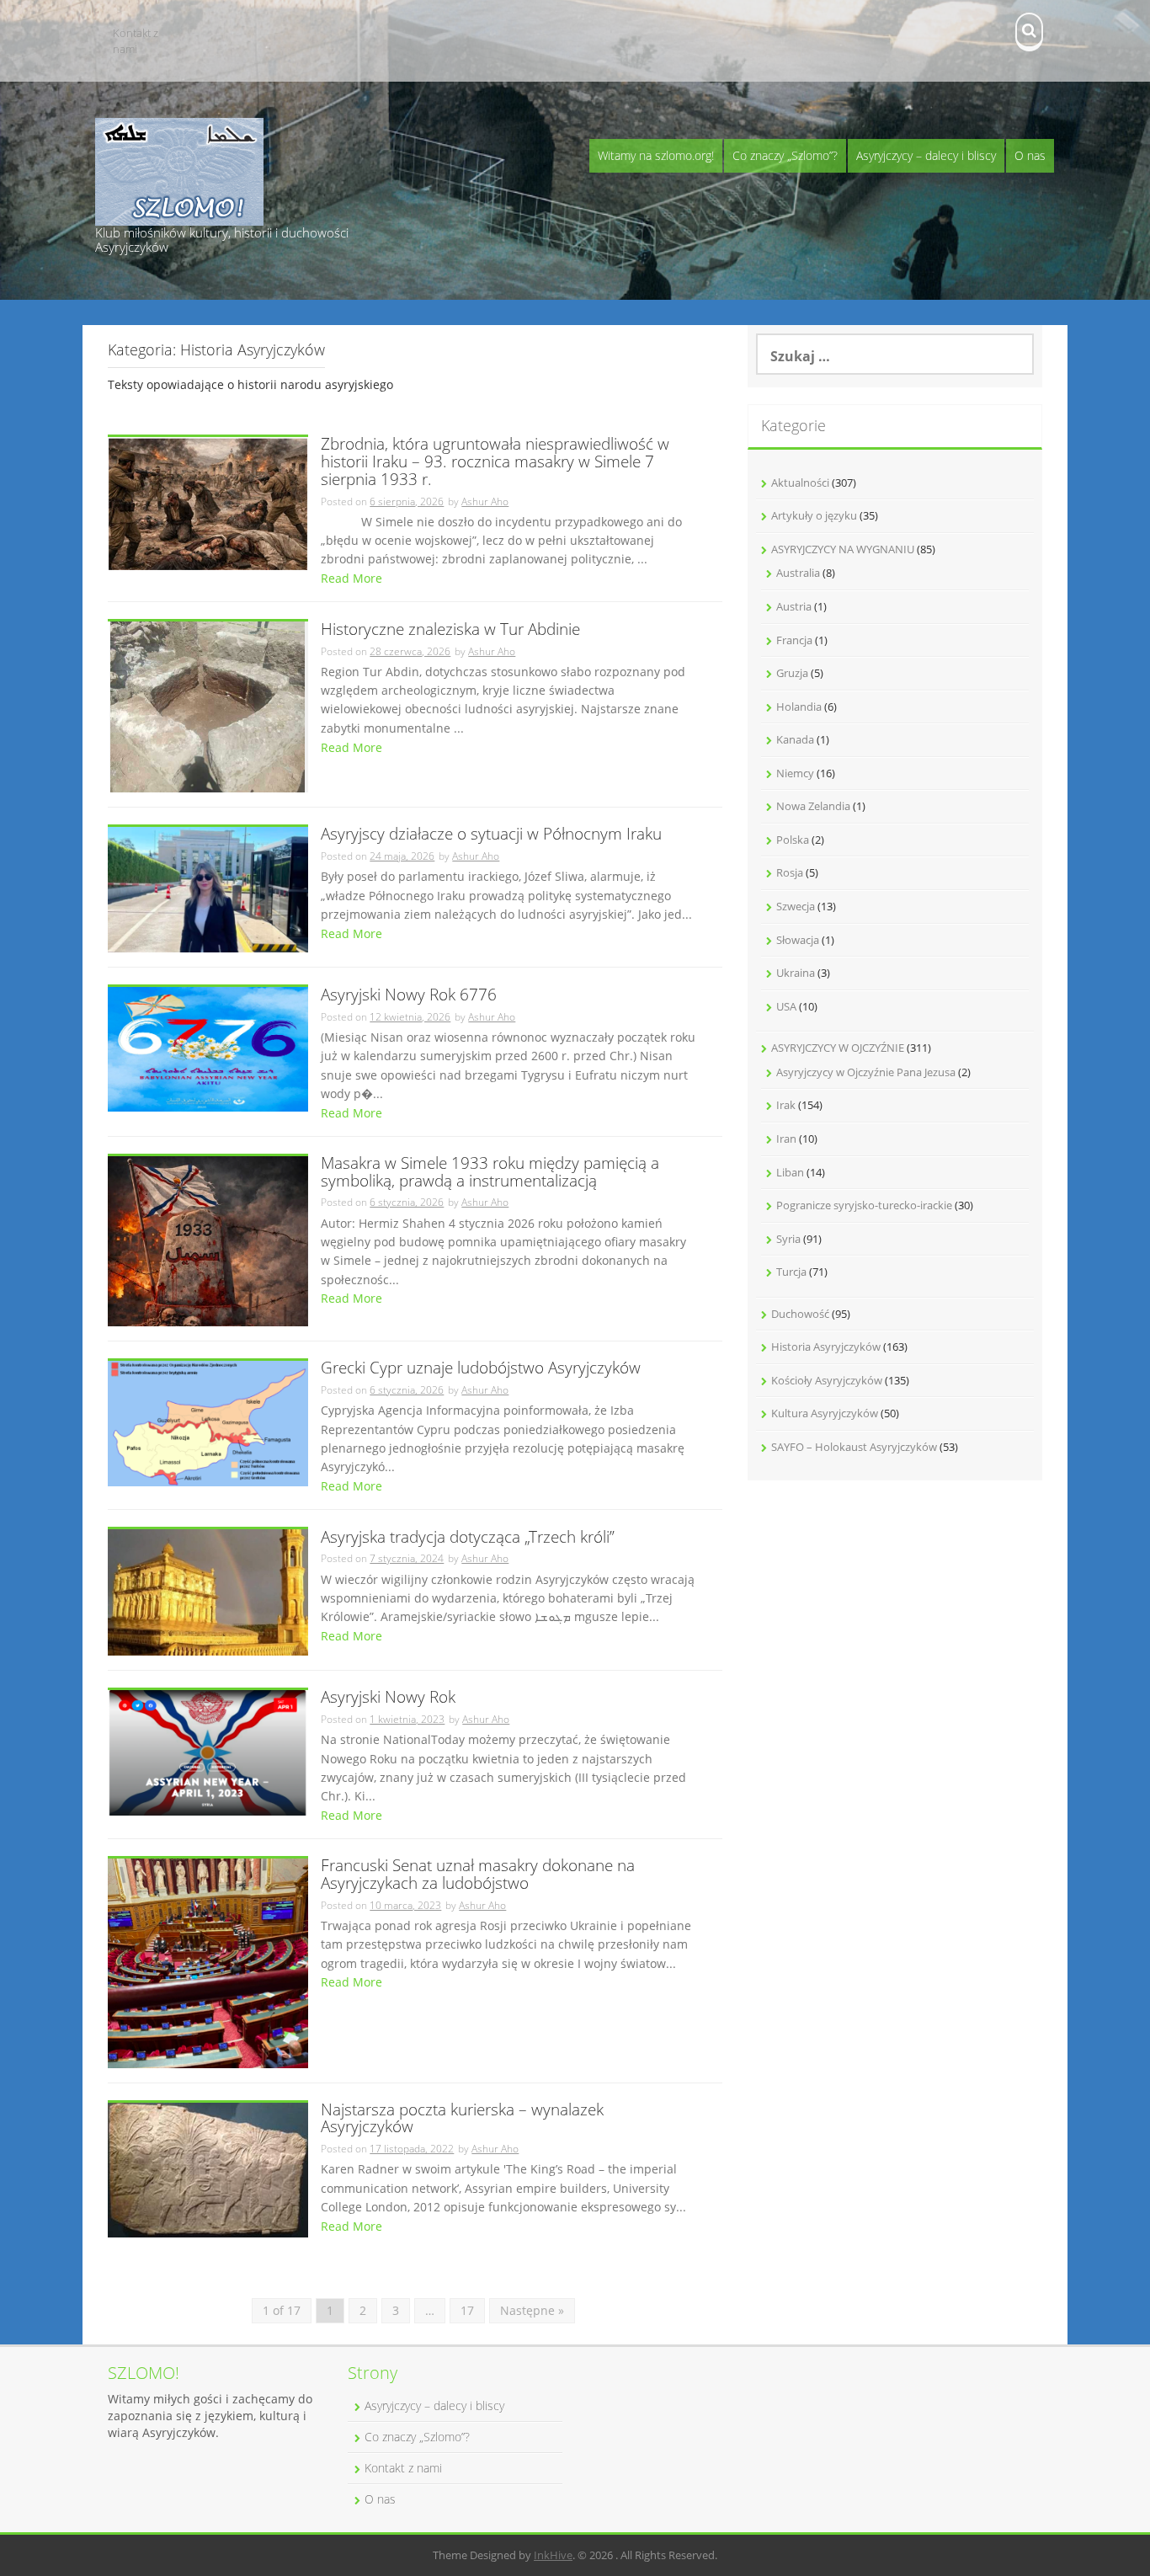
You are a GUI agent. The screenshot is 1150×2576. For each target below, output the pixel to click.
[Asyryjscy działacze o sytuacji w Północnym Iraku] (208, 888)
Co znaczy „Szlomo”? (785, 155)
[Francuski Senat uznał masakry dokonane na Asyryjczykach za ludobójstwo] (208, 1962)
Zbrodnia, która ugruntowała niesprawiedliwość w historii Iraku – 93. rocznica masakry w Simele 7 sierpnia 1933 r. (495, 463)
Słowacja (798, 940)
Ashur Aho (485, 501)
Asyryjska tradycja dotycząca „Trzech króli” (468, 1538)
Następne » (532, 2310)
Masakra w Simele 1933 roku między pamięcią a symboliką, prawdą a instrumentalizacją (490, 1173)
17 (467, 2310)
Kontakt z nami (136, 41)
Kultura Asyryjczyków (825, 1413)
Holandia (799, 707)
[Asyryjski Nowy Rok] (208, 1751)
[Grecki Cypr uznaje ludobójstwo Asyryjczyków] (208, 1422)
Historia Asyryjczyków (826, 1347)
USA (786, 1006)
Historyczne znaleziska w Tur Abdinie (450, 630)
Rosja (790, 872)
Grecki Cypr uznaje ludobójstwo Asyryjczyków (481, 1369)
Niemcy (795, 773)
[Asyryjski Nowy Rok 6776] (208, 1048)
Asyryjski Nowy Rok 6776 (409, 996)
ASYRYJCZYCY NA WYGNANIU (843, 549)
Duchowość (800, 1314)
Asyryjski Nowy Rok (388, 1698)
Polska (793, 840)
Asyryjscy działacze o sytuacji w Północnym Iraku (491, 835)
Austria (794, 606)
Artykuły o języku (814, 515)
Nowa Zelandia (813, 806)
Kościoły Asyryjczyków (827, 1380)
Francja (794, 640)
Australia (798, 573)
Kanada (795, 739)
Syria (788, 1239)
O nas (1030, 155)
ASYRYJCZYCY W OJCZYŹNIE (838, 1048)
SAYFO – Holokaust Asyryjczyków (854, 1447)
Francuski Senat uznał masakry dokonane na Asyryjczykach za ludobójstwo (478, 1875)
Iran (786, 1139)
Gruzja (792, 673)
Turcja (791, 1272)
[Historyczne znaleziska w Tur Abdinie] (208, 705)
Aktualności (800, 483)
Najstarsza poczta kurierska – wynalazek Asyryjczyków (462, 2120)
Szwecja (796, 906)
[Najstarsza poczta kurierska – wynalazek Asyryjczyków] (208, 2169)
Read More (351, 578)
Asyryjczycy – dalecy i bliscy (926, 155)
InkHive (553, 2555)
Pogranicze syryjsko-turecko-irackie (864, 1205)
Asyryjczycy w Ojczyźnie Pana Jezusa (866, 1072)
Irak (786, 1105)
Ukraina (796, 973)
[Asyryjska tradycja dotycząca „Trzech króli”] (208, 1591)
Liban (790, 1172)
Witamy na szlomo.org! (656, 155)
